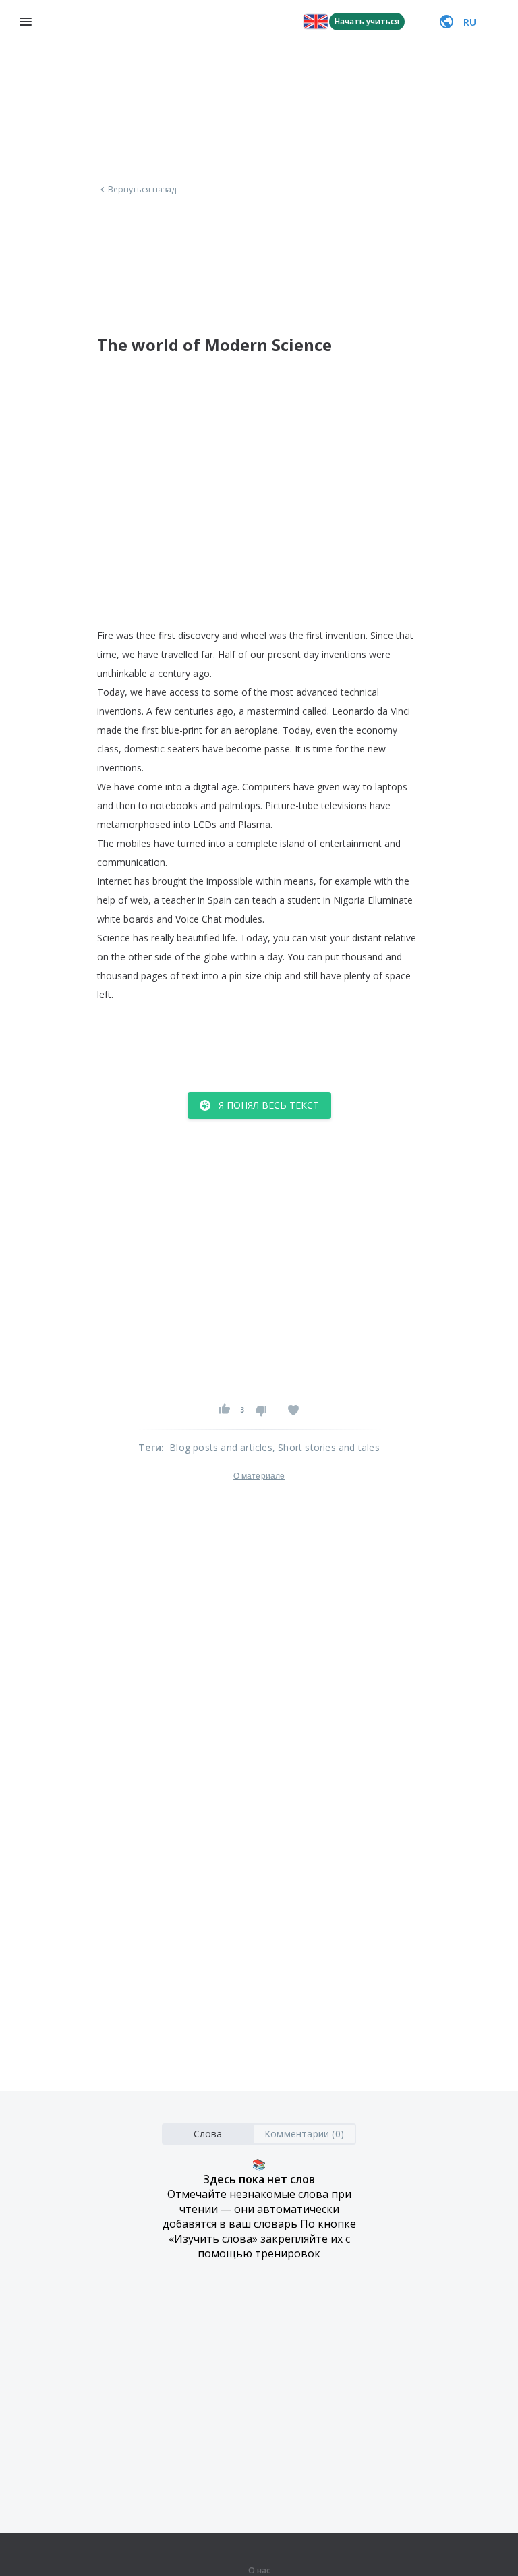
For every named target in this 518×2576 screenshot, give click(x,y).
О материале (259, 1476)
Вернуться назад (142, 190)
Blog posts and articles (221, 1447)
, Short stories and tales (326, 1447)
